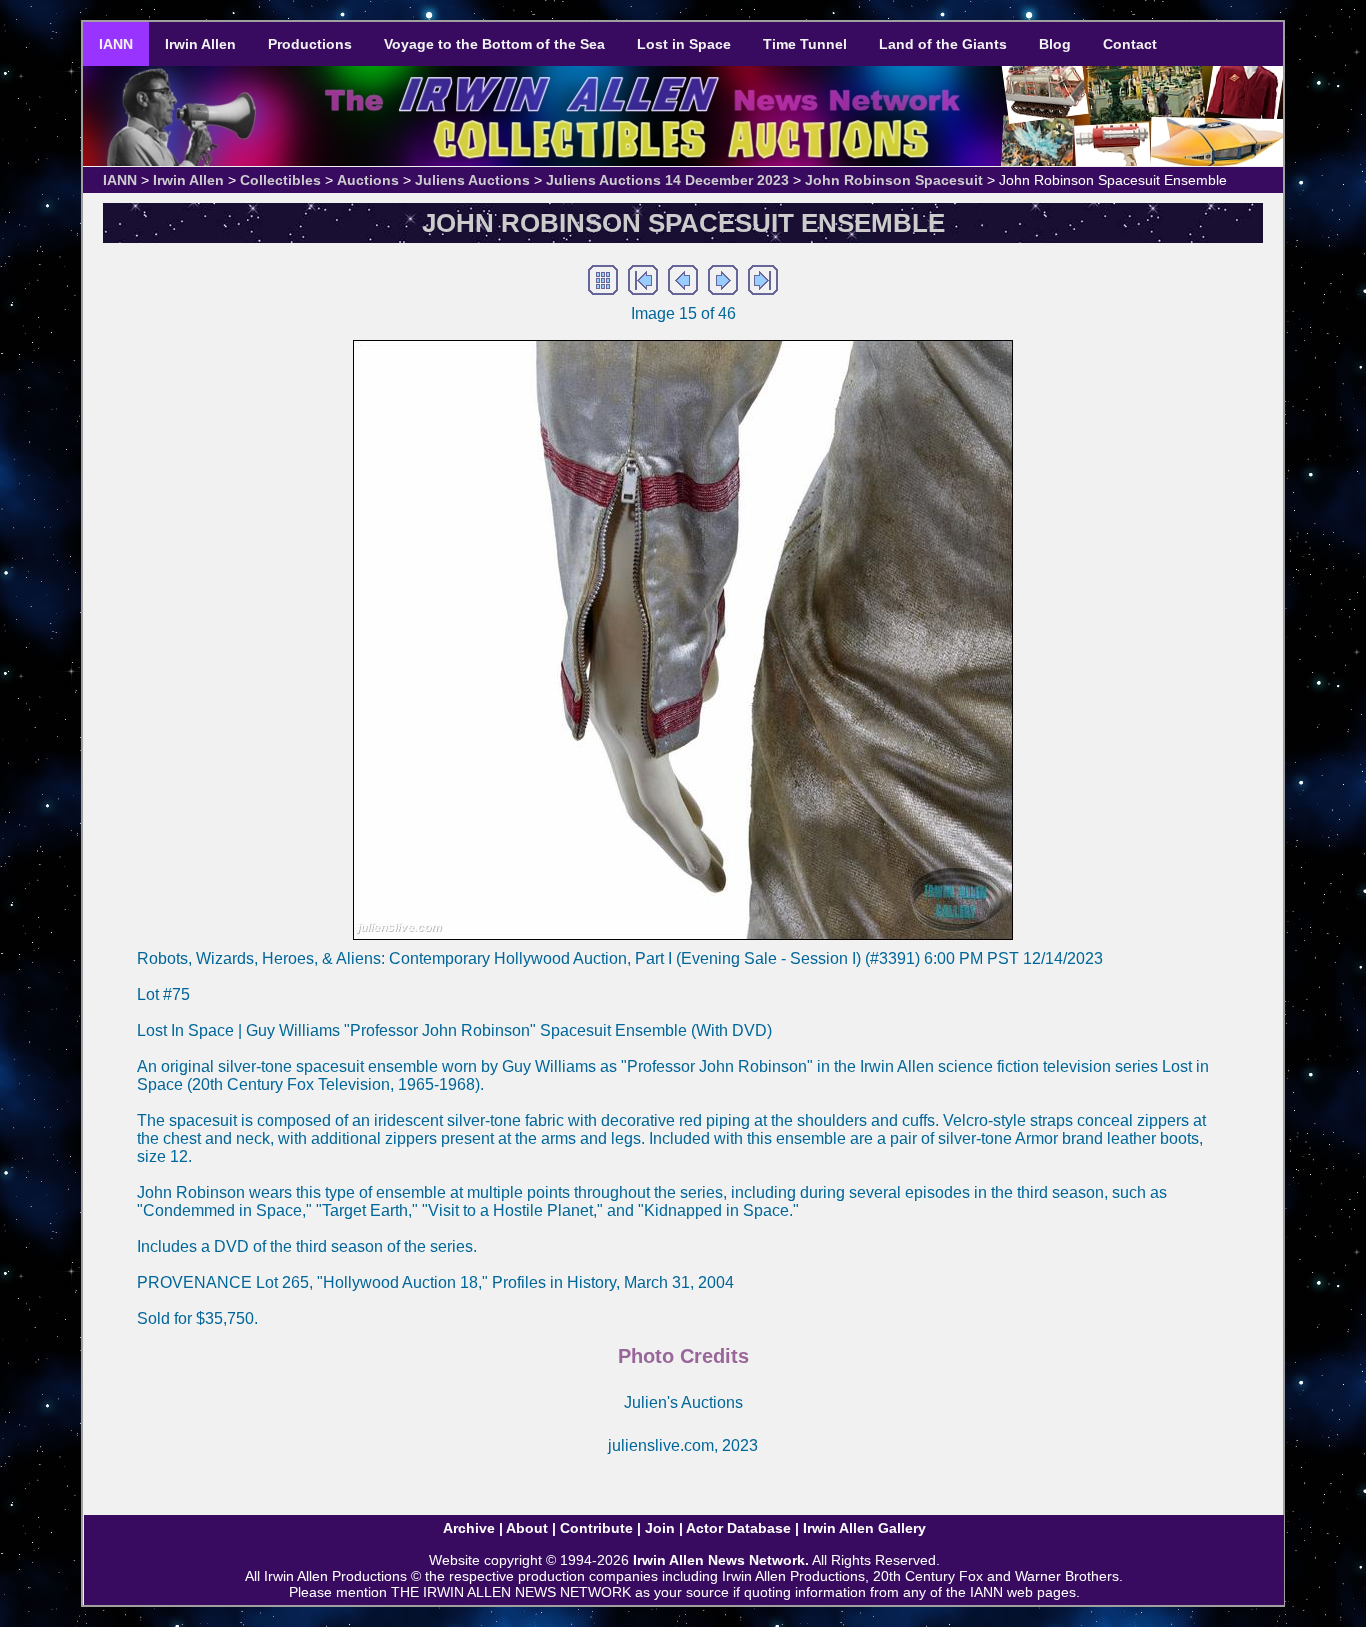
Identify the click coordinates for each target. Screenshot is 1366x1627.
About (527, 1528)
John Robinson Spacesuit (894, 180)
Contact (1130, 44)
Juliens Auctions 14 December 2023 (667, 180)
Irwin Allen (200, 44)
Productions (310, 44)
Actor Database (738, 1528)
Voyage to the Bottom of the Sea (494, 44)
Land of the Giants (943, 44)
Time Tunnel (805, 44)
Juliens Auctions (472, 180)
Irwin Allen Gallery (864, 1528)
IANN (116, 44)
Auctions (368, 180)
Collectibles (280, 180)
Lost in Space (684, 44)
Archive (469, 1528)
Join (660, 1528)
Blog (1055, 44)
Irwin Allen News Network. (721, 1560)
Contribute (596, 1528)
